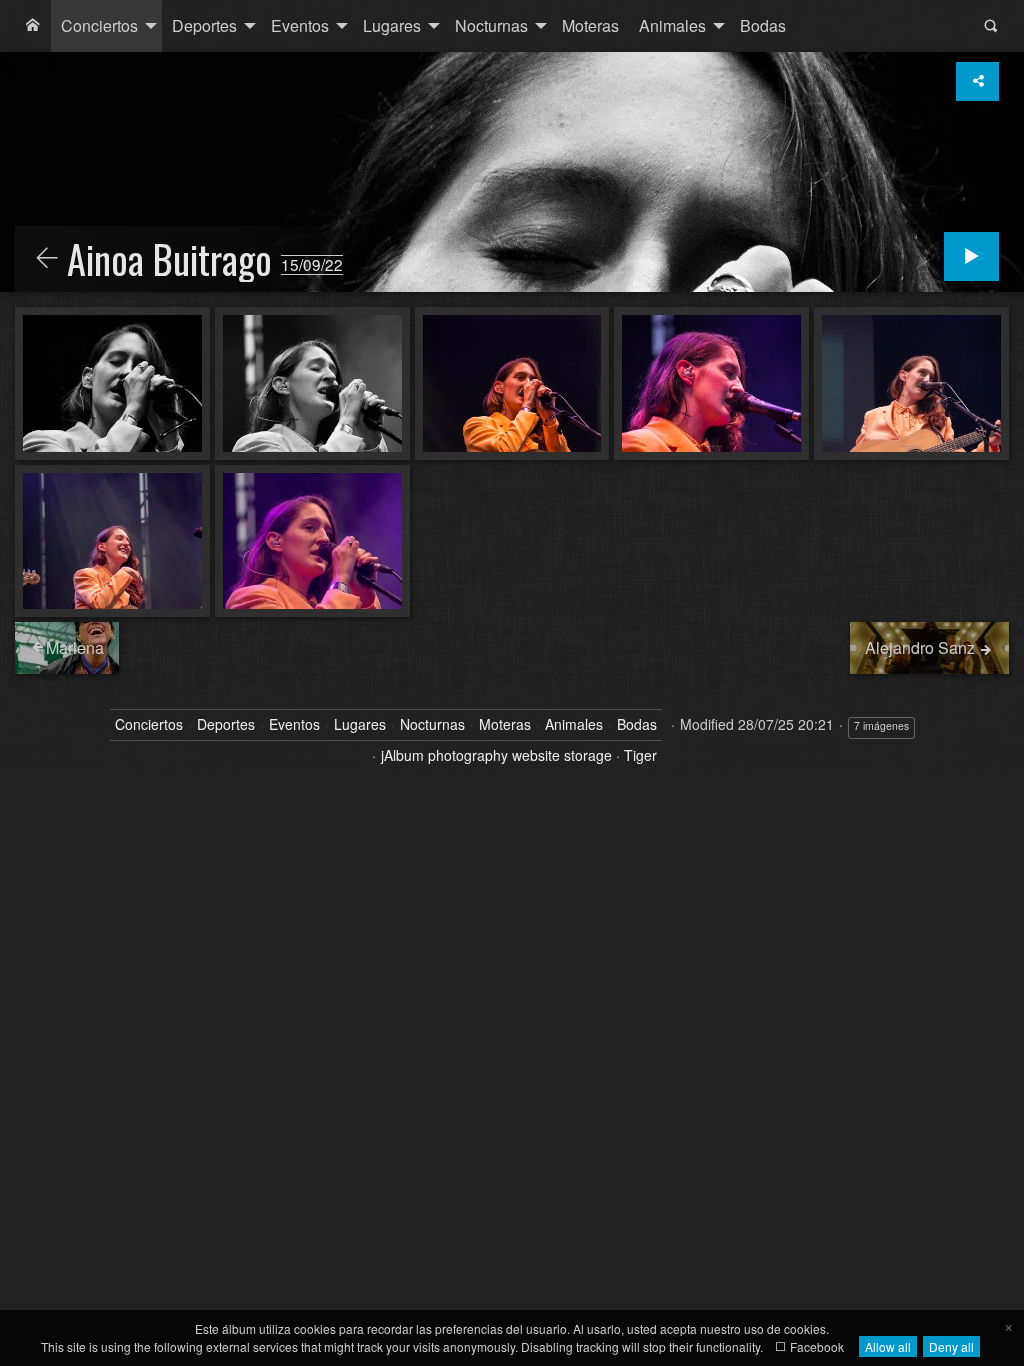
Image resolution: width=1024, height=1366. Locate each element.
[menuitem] (33, 26)
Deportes (204, 25)
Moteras (590, 25)
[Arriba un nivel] (47, 259)
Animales (672, 25)
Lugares (392, 25)
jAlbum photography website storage (496, 755)
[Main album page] (33, 26)
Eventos (300, 25)
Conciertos (99, 25)
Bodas (763, 25)
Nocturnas (491, 25)
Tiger (640, 755)
